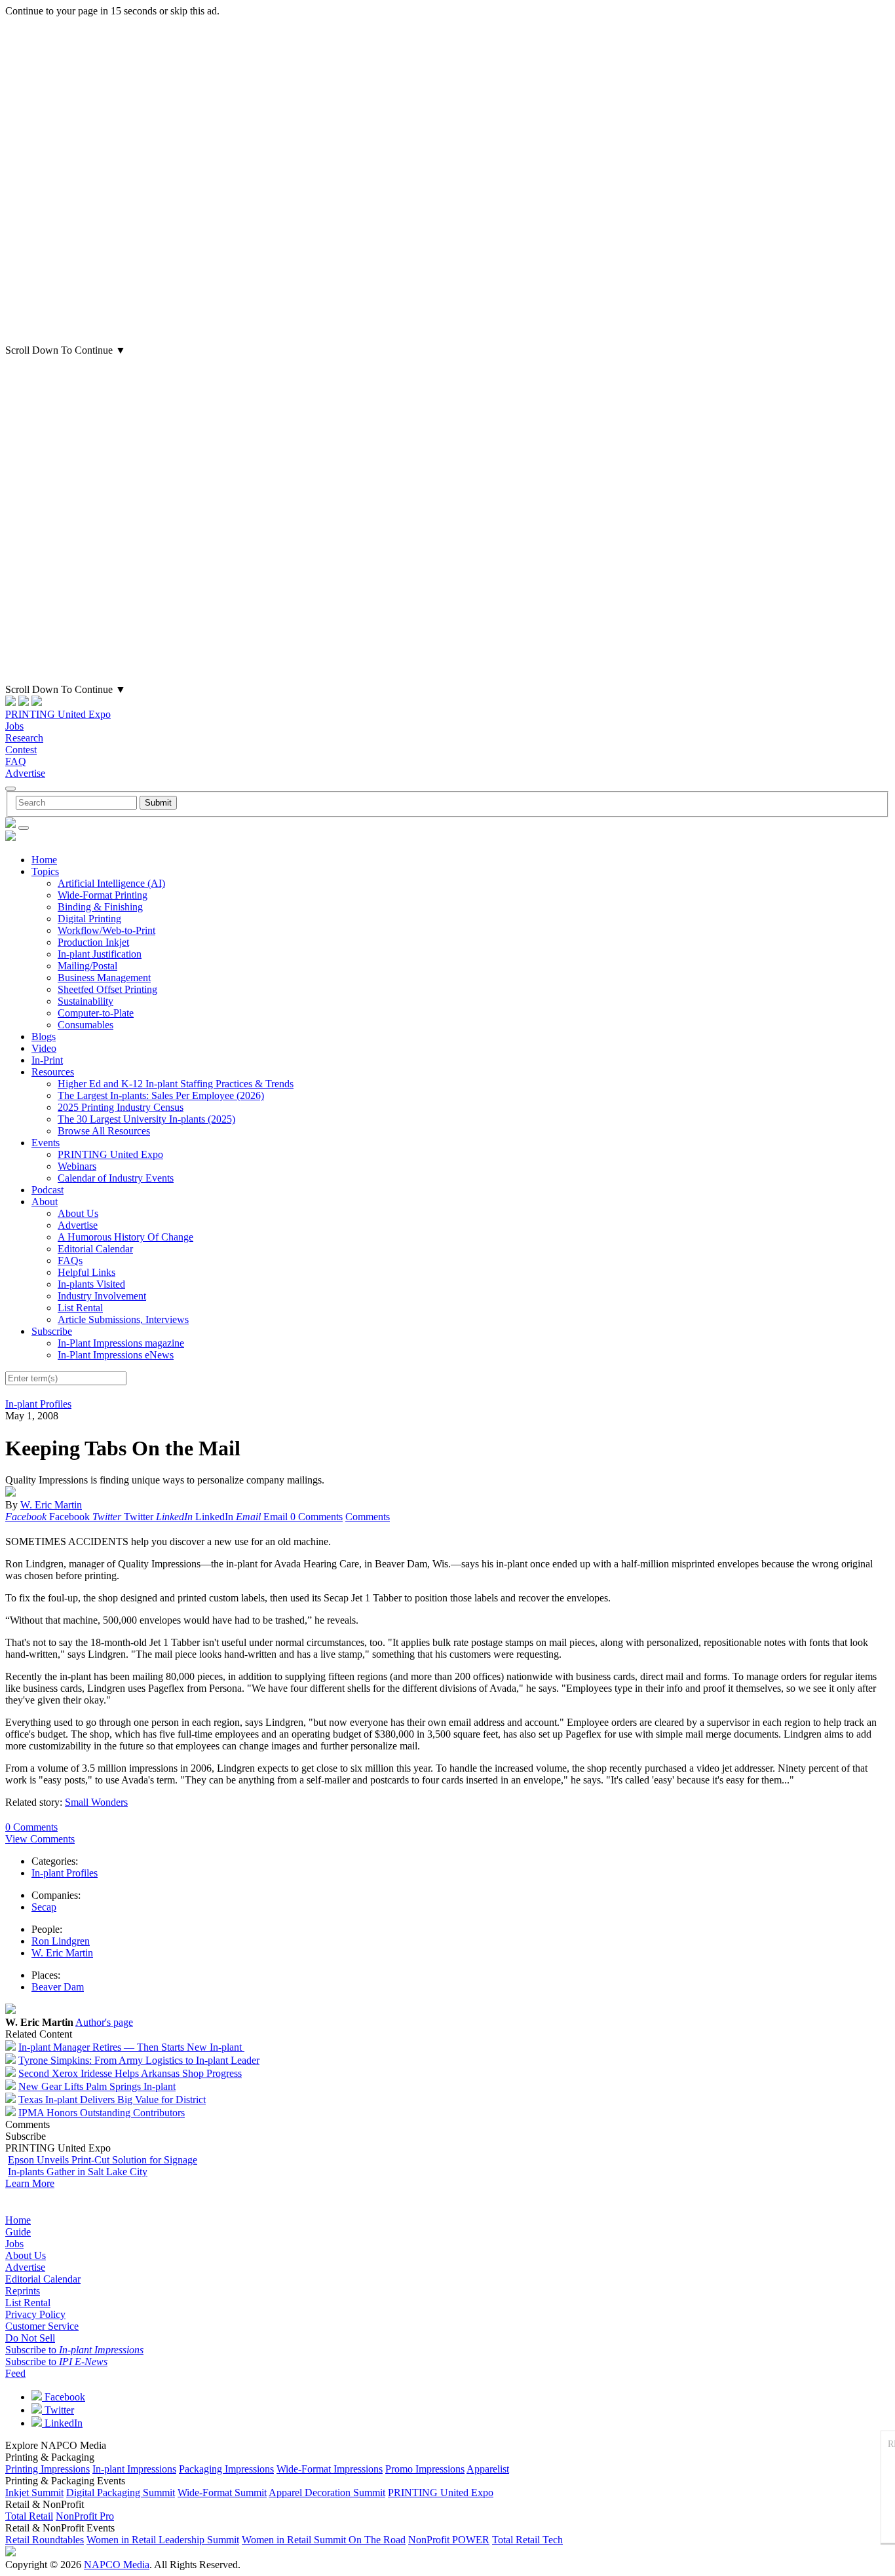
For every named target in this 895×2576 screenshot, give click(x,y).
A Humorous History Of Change (125, 1237)
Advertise (25, 773)
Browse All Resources (104, 1131)
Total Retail (29, 2516)
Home (44, 860)
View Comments (40, 1839)
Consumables (86, 1025)
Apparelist (488, 2469)
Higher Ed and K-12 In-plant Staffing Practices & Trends (176, 1084)
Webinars (77, 1166)
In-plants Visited (91, 1284)
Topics (45, 871)
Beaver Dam (58, 1987)
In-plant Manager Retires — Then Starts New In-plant (131, 2047)
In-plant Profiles (38, 1404)
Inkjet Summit (34, 2492)
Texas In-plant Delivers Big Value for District (112, 2100)
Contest (21, 750)
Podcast (48, 1190)
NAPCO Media (117, 2565)
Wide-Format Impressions (330, 2469)
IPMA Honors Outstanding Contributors (102, 2113)
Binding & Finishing (100, 907)
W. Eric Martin (51, 1505)
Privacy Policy (35, 2314)
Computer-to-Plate (96, 1013)
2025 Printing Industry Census (121, 1107)
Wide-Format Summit (222, 2492)
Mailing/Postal (87, 966)
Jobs (14, 726)
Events (46, 1143)
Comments (368, 1517)
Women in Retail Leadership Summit (163, 2540)
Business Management (104, 978)
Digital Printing (89, 919)
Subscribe (52, 1331)
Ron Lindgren (61, 1941)
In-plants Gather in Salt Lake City (78, 2172)
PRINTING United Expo (58, 714)
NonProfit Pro (85, 2516)
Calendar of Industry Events (116, 1178)
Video (44, 1048)
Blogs (44, 1036)
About (45, 1202)
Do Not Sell (30, 2338)
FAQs (70, 1260)
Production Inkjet (93, 942)
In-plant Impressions (134, 2469)
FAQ (16, 761)
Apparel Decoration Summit (327, 2492)
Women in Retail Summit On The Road (324, 2540)
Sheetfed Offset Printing (107, 989)
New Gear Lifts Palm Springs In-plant (97, 2086)
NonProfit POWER (449, 2540)
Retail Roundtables (45, 2540)
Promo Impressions (425, 2469)
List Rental (80, 1308)
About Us (78, 1213)
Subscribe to (74, 2350)
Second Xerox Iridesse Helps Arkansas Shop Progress (130, 2073)
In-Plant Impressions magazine (121, 1343)
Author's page (104, 2022)
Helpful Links (86, 1272)
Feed (15, 2373)
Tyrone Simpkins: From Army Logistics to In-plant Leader (139, 2060)
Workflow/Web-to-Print (106, 930)
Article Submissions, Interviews (123, 1319)
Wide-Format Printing (103, 895)
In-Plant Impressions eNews (116, 1355)
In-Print (47, 1060)
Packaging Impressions (226, 2469)
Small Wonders (96, 1802)
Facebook (64, 2397)
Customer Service (42, 2326)
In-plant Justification (100, 954)
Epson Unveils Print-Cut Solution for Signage (103, 2160)
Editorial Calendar (95, 1249)
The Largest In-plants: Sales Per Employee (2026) (161, 1095)
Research (24, 738)
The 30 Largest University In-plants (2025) (146, 1119)
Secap (44, 1907)
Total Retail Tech (527, 2540)
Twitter (58, 2410)
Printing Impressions (48, 2469)
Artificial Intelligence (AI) (111, 883)
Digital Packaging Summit (121, 2492)
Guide (18, 2232)
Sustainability (86, 1001)
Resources (53, 1072)
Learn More (30, 2183)
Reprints (23, 2291)
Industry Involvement (102, 1296)
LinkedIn (62, 2423)
